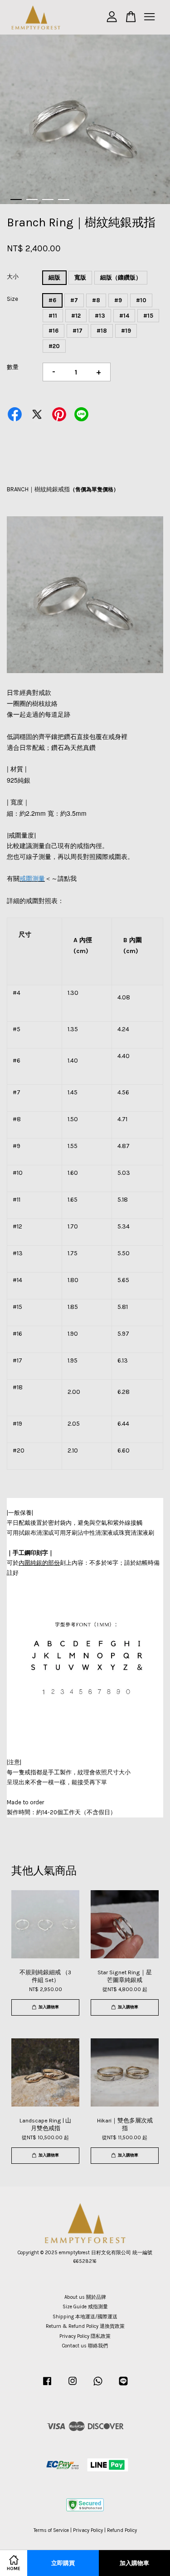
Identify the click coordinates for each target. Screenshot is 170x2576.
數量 (13, 367)
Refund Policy (122, 2530)
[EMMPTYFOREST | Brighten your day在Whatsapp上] (98, 2386)
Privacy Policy (88, 2530)
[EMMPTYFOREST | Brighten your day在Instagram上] (73, 2386)
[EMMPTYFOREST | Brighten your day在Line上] (123, 2386)
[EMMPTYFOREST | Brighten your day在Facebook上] (47, 2386)
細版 (54, 277)
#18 (102, 331)
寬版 (80, 277)
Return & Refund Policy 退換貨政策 (85, 2326)
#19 (126, 331)
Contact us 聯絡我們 (85, 2346)
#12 (76, 316)
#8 (96, 300)
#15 (148, 316)
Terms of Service (51, 2530)
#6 (52, 300)
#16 (53, 331)
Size (12, 299)
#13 (100, 316)
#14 (124, 316)
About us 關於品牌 (85, 2297)
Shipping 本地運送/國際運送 (85, 2317)
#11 (53, 316)
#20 (54, 346)
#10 (141, 300)
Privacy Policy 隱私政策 (85, 2336)
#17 (78, 331)
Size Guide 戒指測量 (85, 2307)
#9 (118, 300)
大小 (13, 277)
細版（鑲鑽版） (121, 277)
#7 (74, 300)
